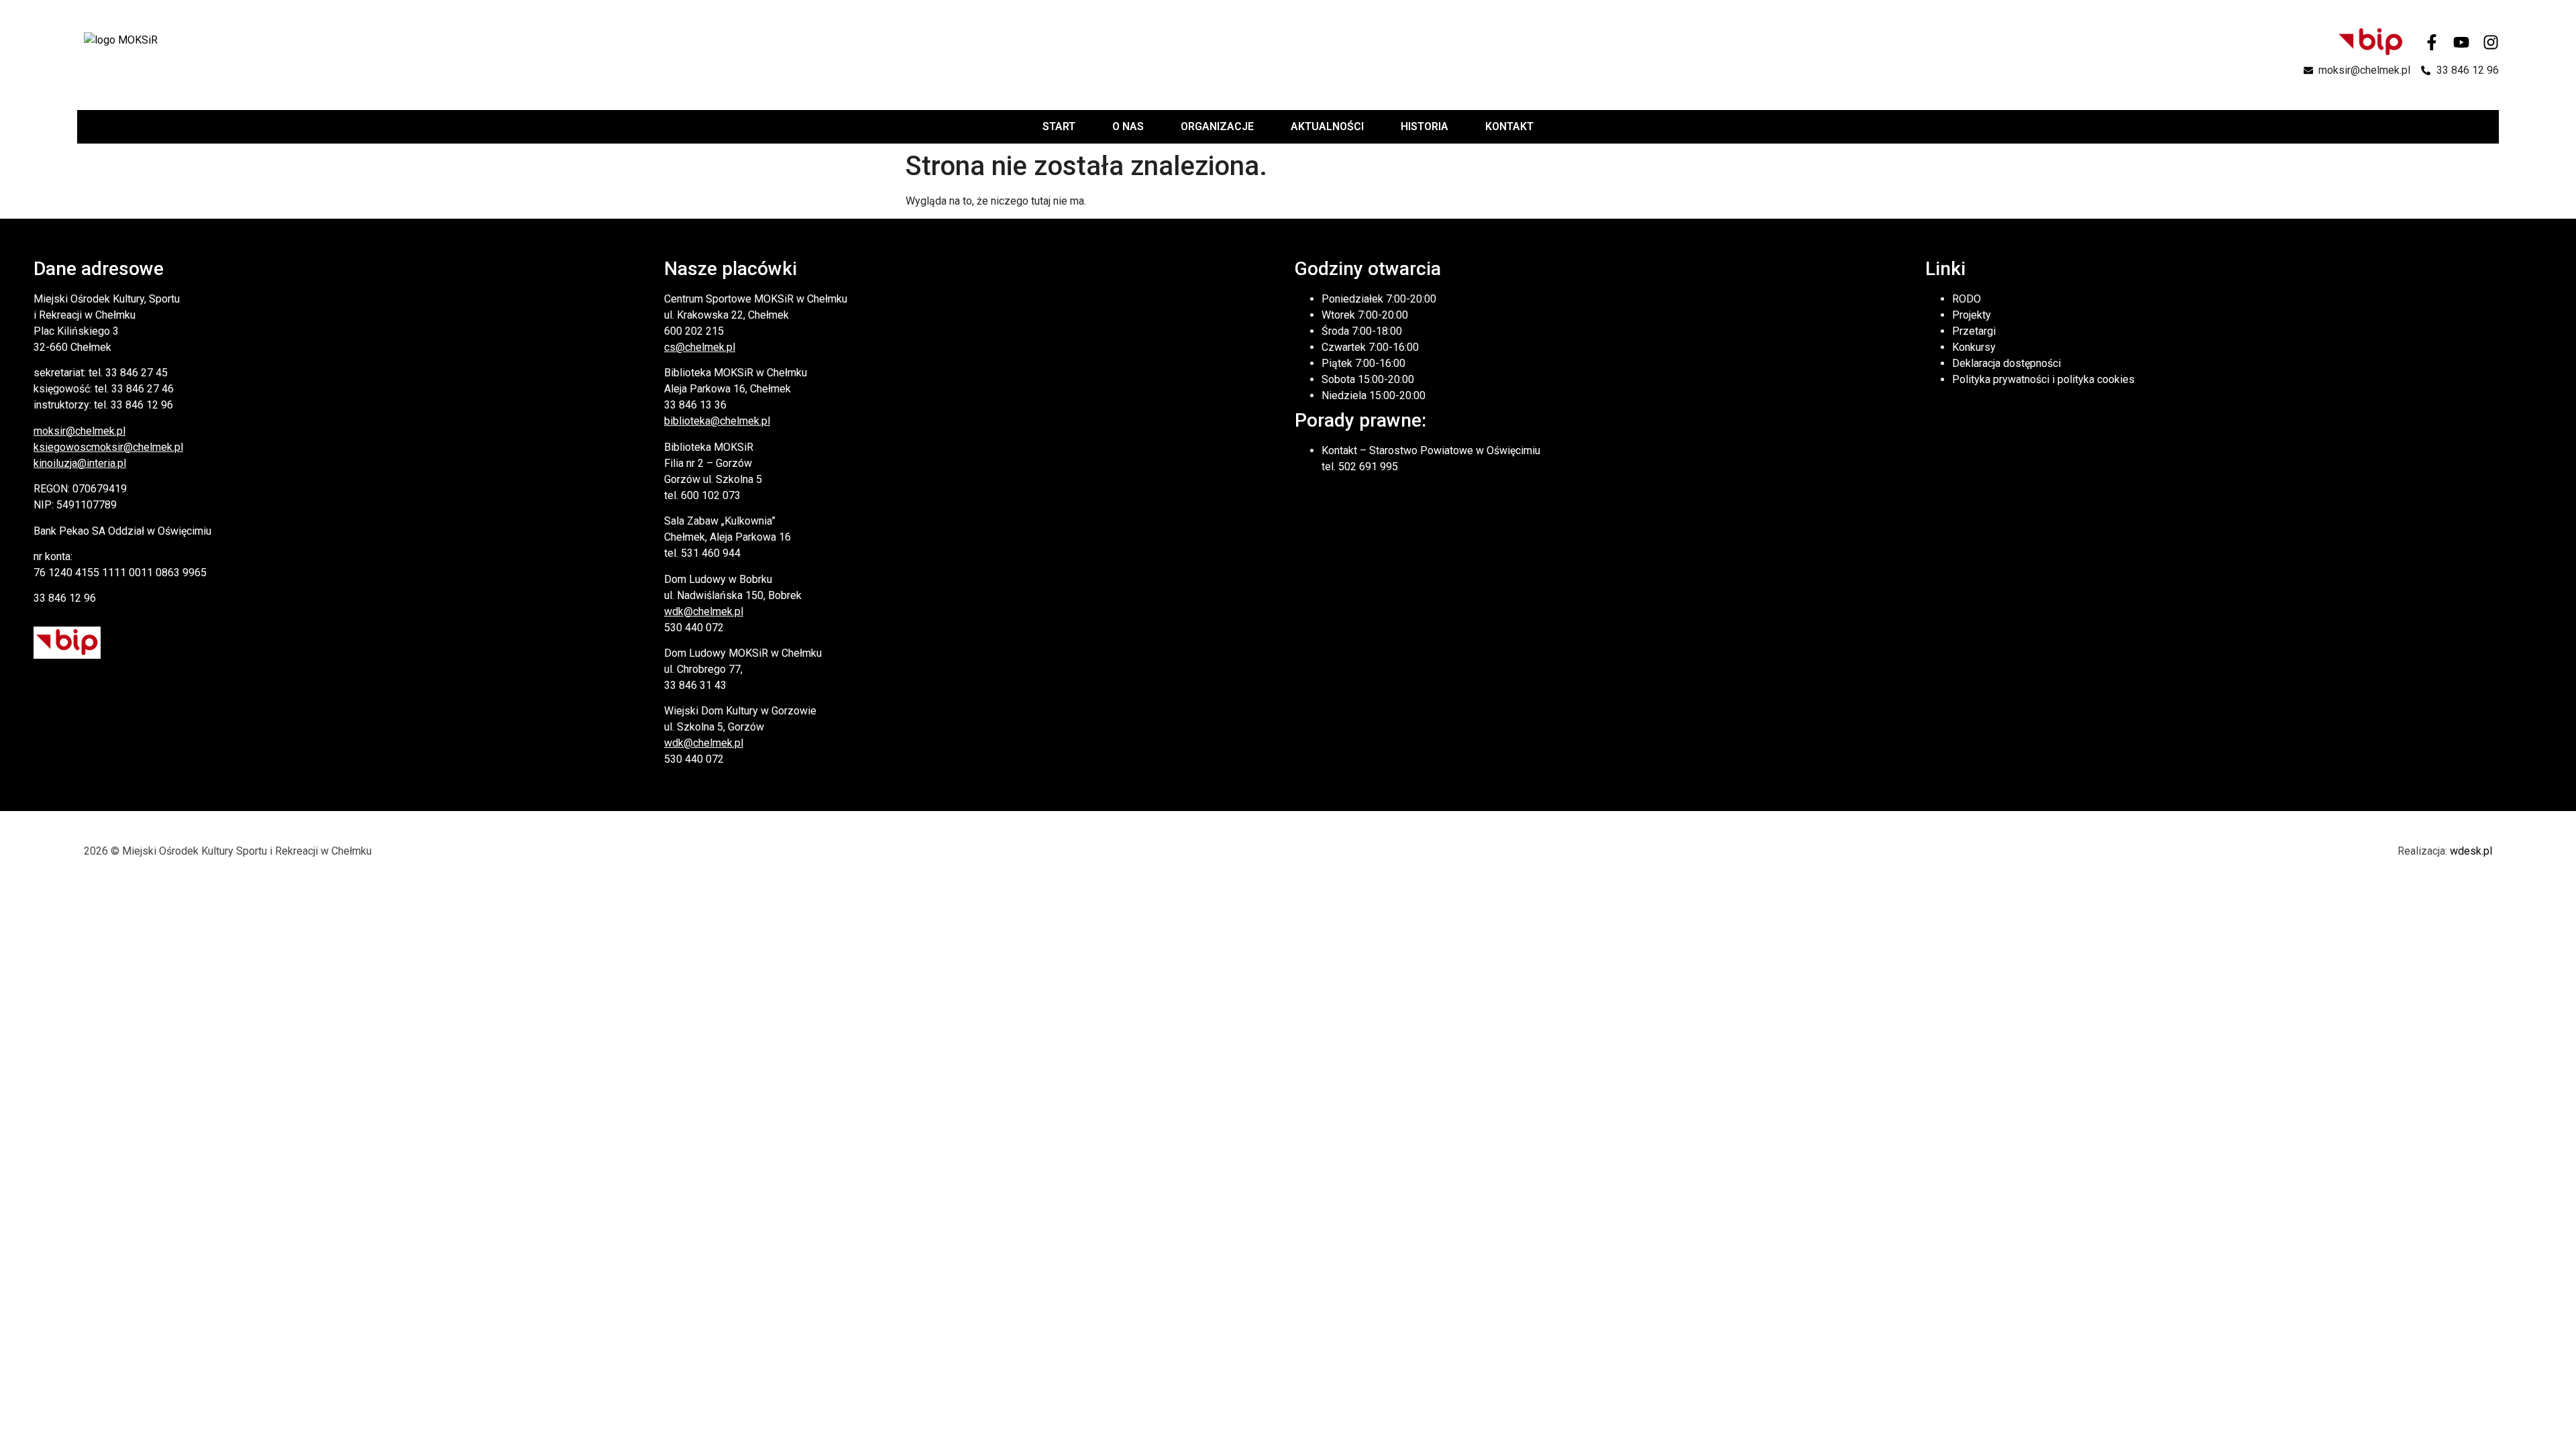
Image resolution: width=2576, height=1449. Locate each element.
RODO (1967, 299)
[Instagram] (2491, 42)
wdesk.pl (2471, 851)
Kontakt (1509, 126)
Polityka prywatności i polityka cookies (2043, 379)
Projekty (1972, 315)
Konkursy (1974, 347)
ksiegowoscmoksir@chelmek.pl (108, 447)
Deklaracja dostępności (2006, 363)
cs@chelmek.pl (700, 347)
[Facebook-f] (2432, 42)
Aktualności (1327, 126)
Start (1059, 126)
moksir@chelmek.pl (79, 431)
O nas (1128, 126)
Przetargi (1974, 331)
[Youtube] (2461, 42)
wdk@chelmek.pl (704, 611)
